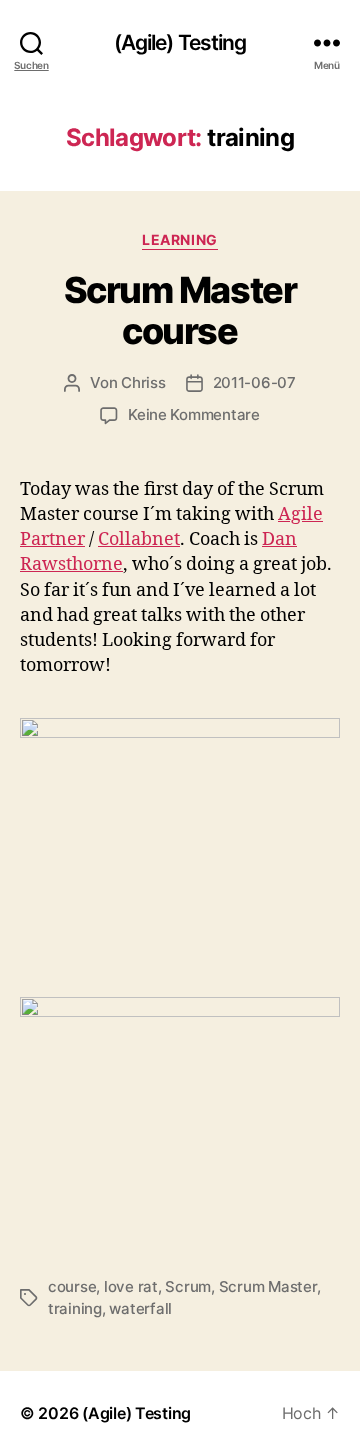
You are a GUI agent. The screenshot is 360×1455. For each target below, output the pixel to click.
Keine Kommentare (194, 414)
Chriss (143, 382)
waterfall (140, 1308)
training (75, 1308)
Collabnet (139, 539)
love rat (131, 1286)
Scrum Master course (180, 310)
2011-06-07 (254, 382)
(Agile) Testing (180, 42)
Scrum (188, 1286)
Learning (179, 239)
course (72, 1286)
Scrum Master (268, 1286)
